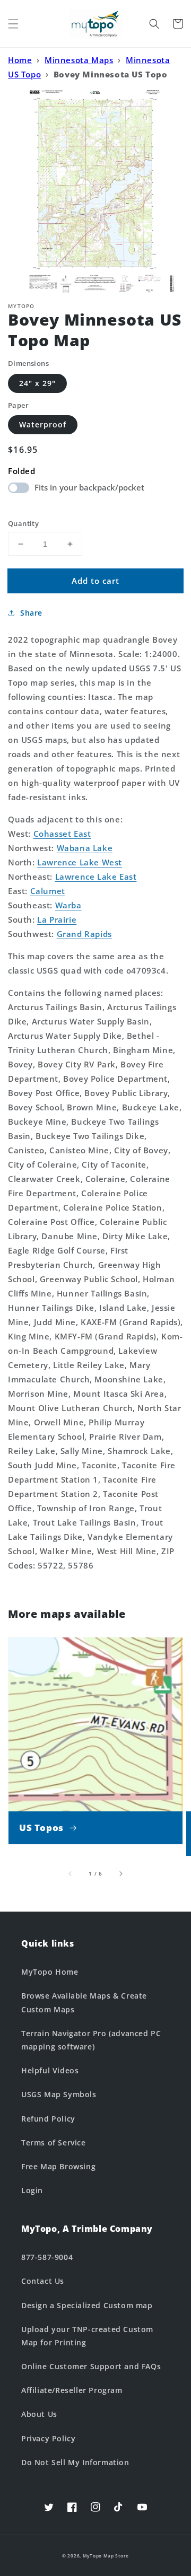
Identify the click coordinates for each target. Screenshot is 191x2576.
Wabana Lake (85, 848)
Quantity (23, 523)
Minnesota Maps (79, 60)
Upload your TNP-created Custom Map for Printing (87, 2336)
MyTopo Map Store (106, 2556)
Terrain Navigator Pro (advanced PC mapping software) (91, 2040)
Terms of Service (54, 2143)
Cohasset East (62, 834)
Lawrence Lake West (80, 862)
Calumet (48, 891)
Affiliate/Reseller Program (72, 2390)
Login (32, 2190)
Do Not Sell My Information (75, 2462)
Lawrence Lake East (96, 877)
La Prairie (57, 919)
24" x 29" (37, 383)
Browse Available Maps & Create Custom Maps (84, 2002)
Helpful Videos (50, 2070)
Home (20, 60)
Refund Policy (48, 2119)
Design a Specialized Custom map (87, 2305)
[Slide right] (120, 1873)
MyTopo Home (50, 1972)
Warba (68, 905)
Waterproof (43, 424)
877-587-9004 (47, 2257)
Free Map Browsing (58, 2166)
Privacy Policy (48, 2438)
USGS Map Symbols (59, 2094)
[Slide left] (71, 1873)
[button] (13, 24)
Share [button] (31, 613)
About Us (39, 2414)
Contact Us (43, 2281)
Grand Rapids (84, 934)
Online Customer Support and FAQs (91, 2366)
